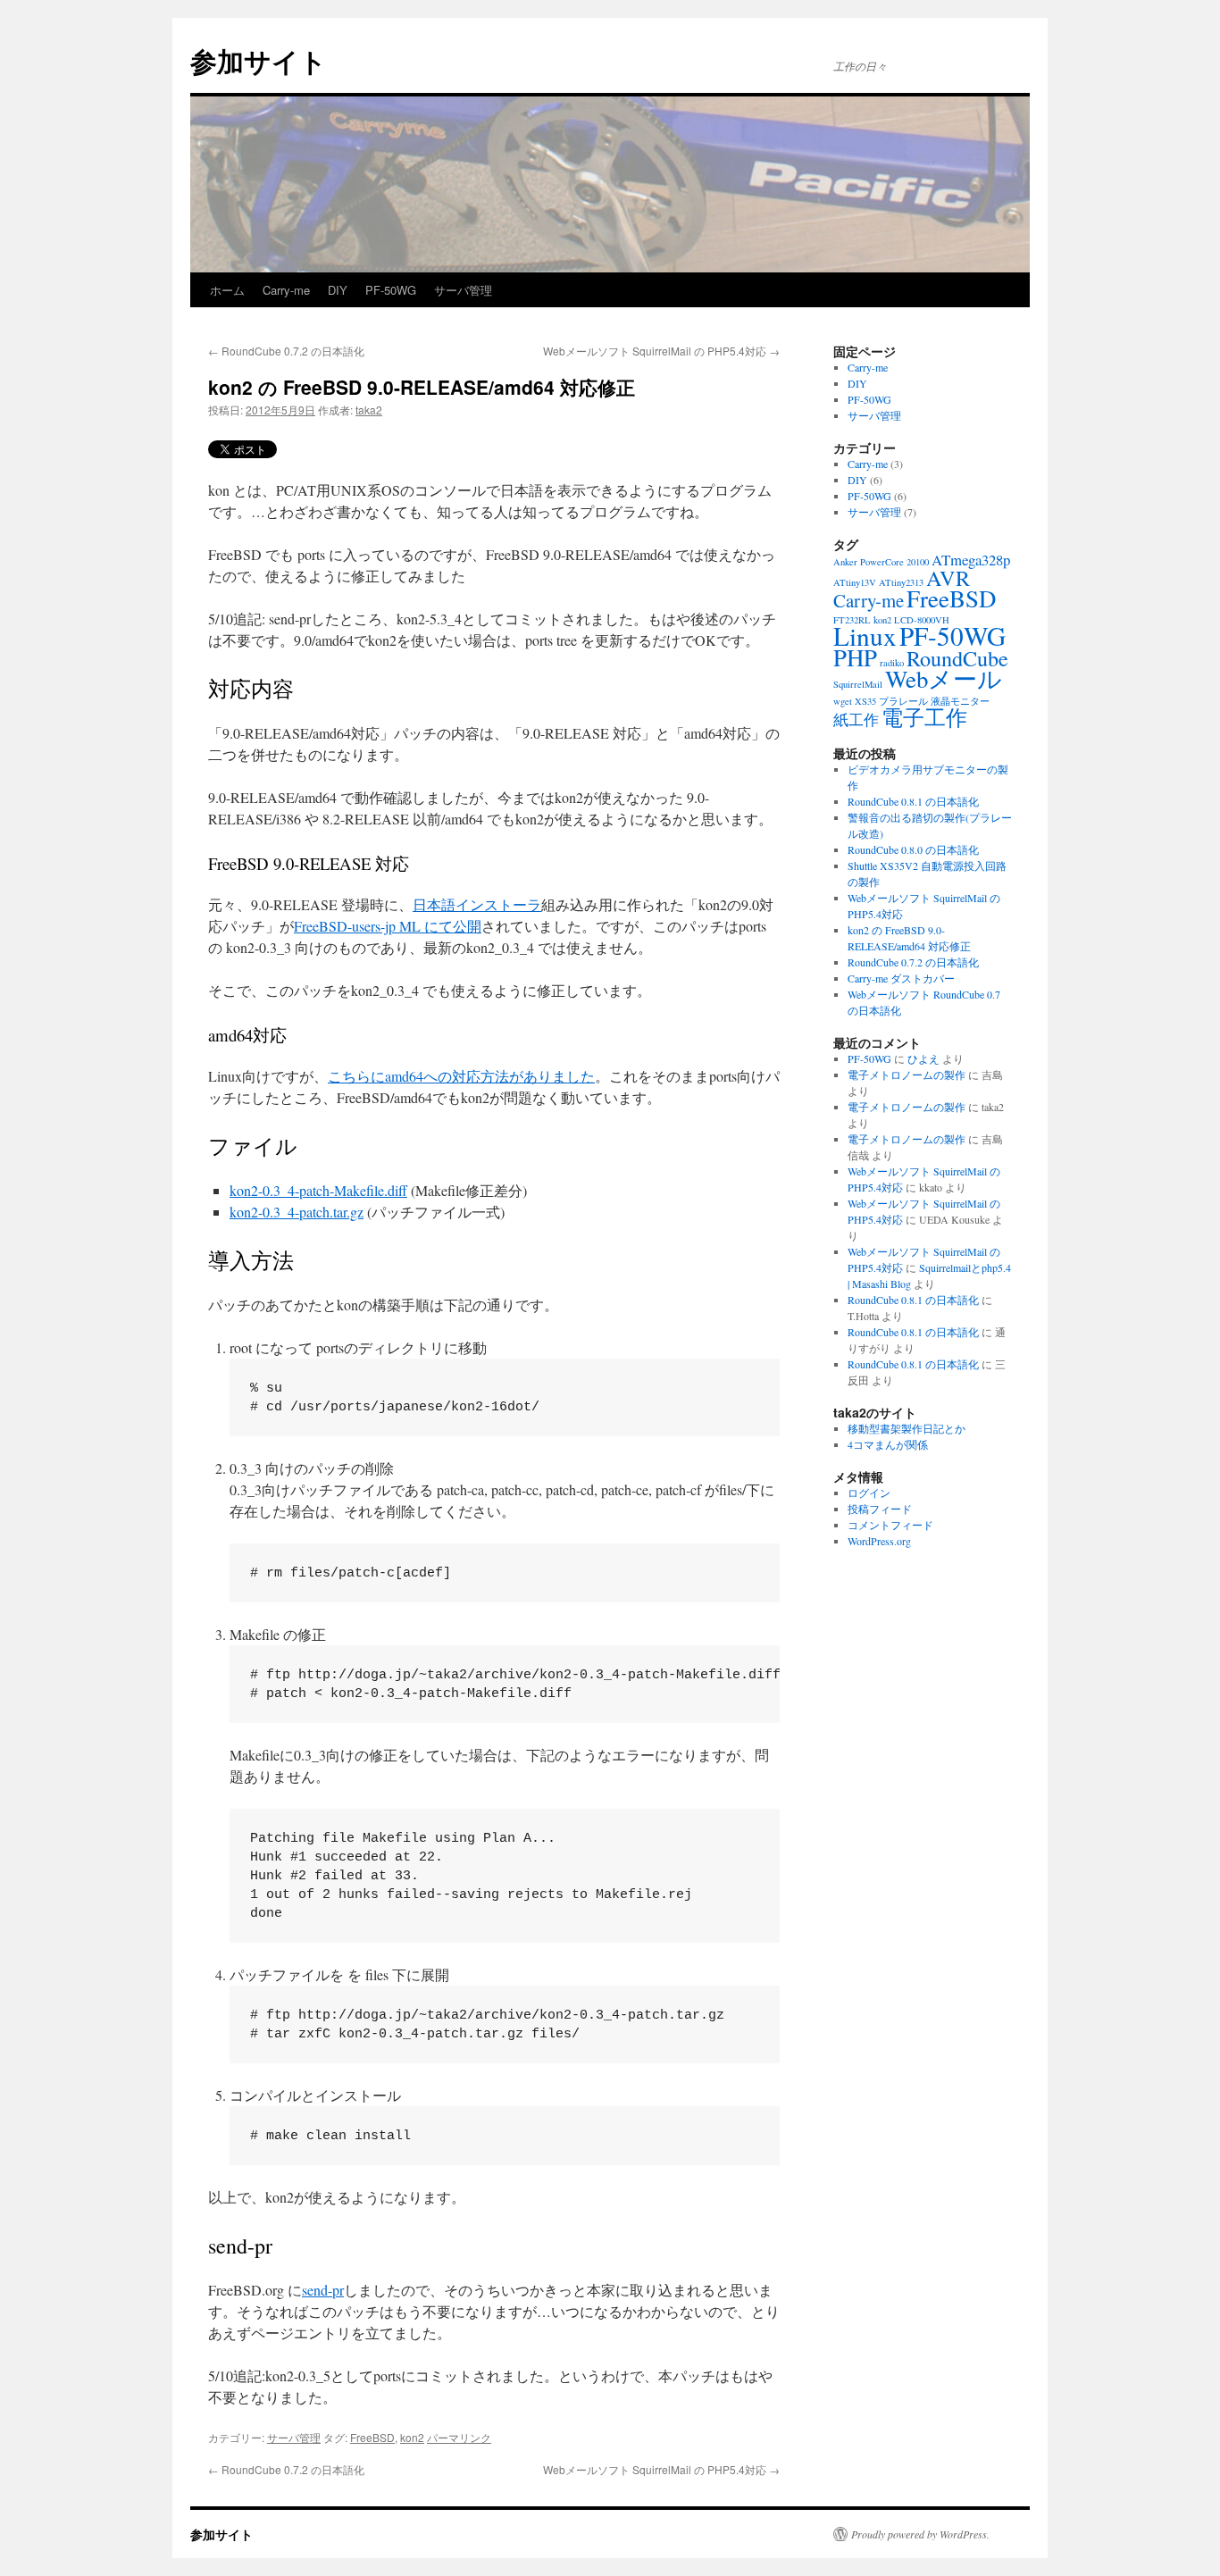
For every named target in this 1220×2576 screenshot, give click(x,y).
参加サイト (259, 60)
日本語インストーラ (477, 904)
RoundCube (957, 658)
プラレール (903, 701)
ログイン (869, 1493)
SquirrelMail (858, 684)
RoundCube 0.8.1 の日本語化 (913, 801)
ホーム (227, 290)
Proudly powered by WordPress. (920, 2534)
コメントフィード (890, 1525)
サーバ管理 (463, 290)
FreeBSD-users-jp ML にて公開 (388, 926)
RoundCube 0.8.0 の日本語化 (913, 849)
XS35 (865, 701)
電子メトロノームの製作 (907, 1075)
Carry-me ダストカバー (901, 978)
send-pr (323, 2290)
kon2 (412, 2437)
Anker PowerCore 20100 (881, 562)
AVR (948, 577)
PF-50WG (391, 290)
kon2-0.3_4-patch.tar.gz (297, 1212)
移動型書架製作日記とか (907, 1428)
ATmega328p (971, 560)
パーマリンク (459, 2437)
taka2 (369, 410)
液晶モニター (960, 701)
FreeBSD (372, 2437)
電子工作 (924, 717)
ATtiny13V (855, 582)
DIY (338, 290)
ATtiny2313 (901, 582)
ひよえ (923, 1058)
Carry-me (286, 290)
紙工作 (856, 719)
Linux (865, 636)
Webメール (944, 679)
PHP (855, 657)
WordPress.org (879, 1541)
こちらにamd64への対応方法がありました (461, 1076)
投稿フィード (880, 1509)
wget (843, 701)
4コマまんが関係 (888, 1444)
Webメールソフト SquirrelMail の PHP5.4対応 (661, 351)
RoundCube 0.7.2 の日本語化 (286, 351)
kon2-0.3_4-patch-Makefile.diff (318, 1190)
